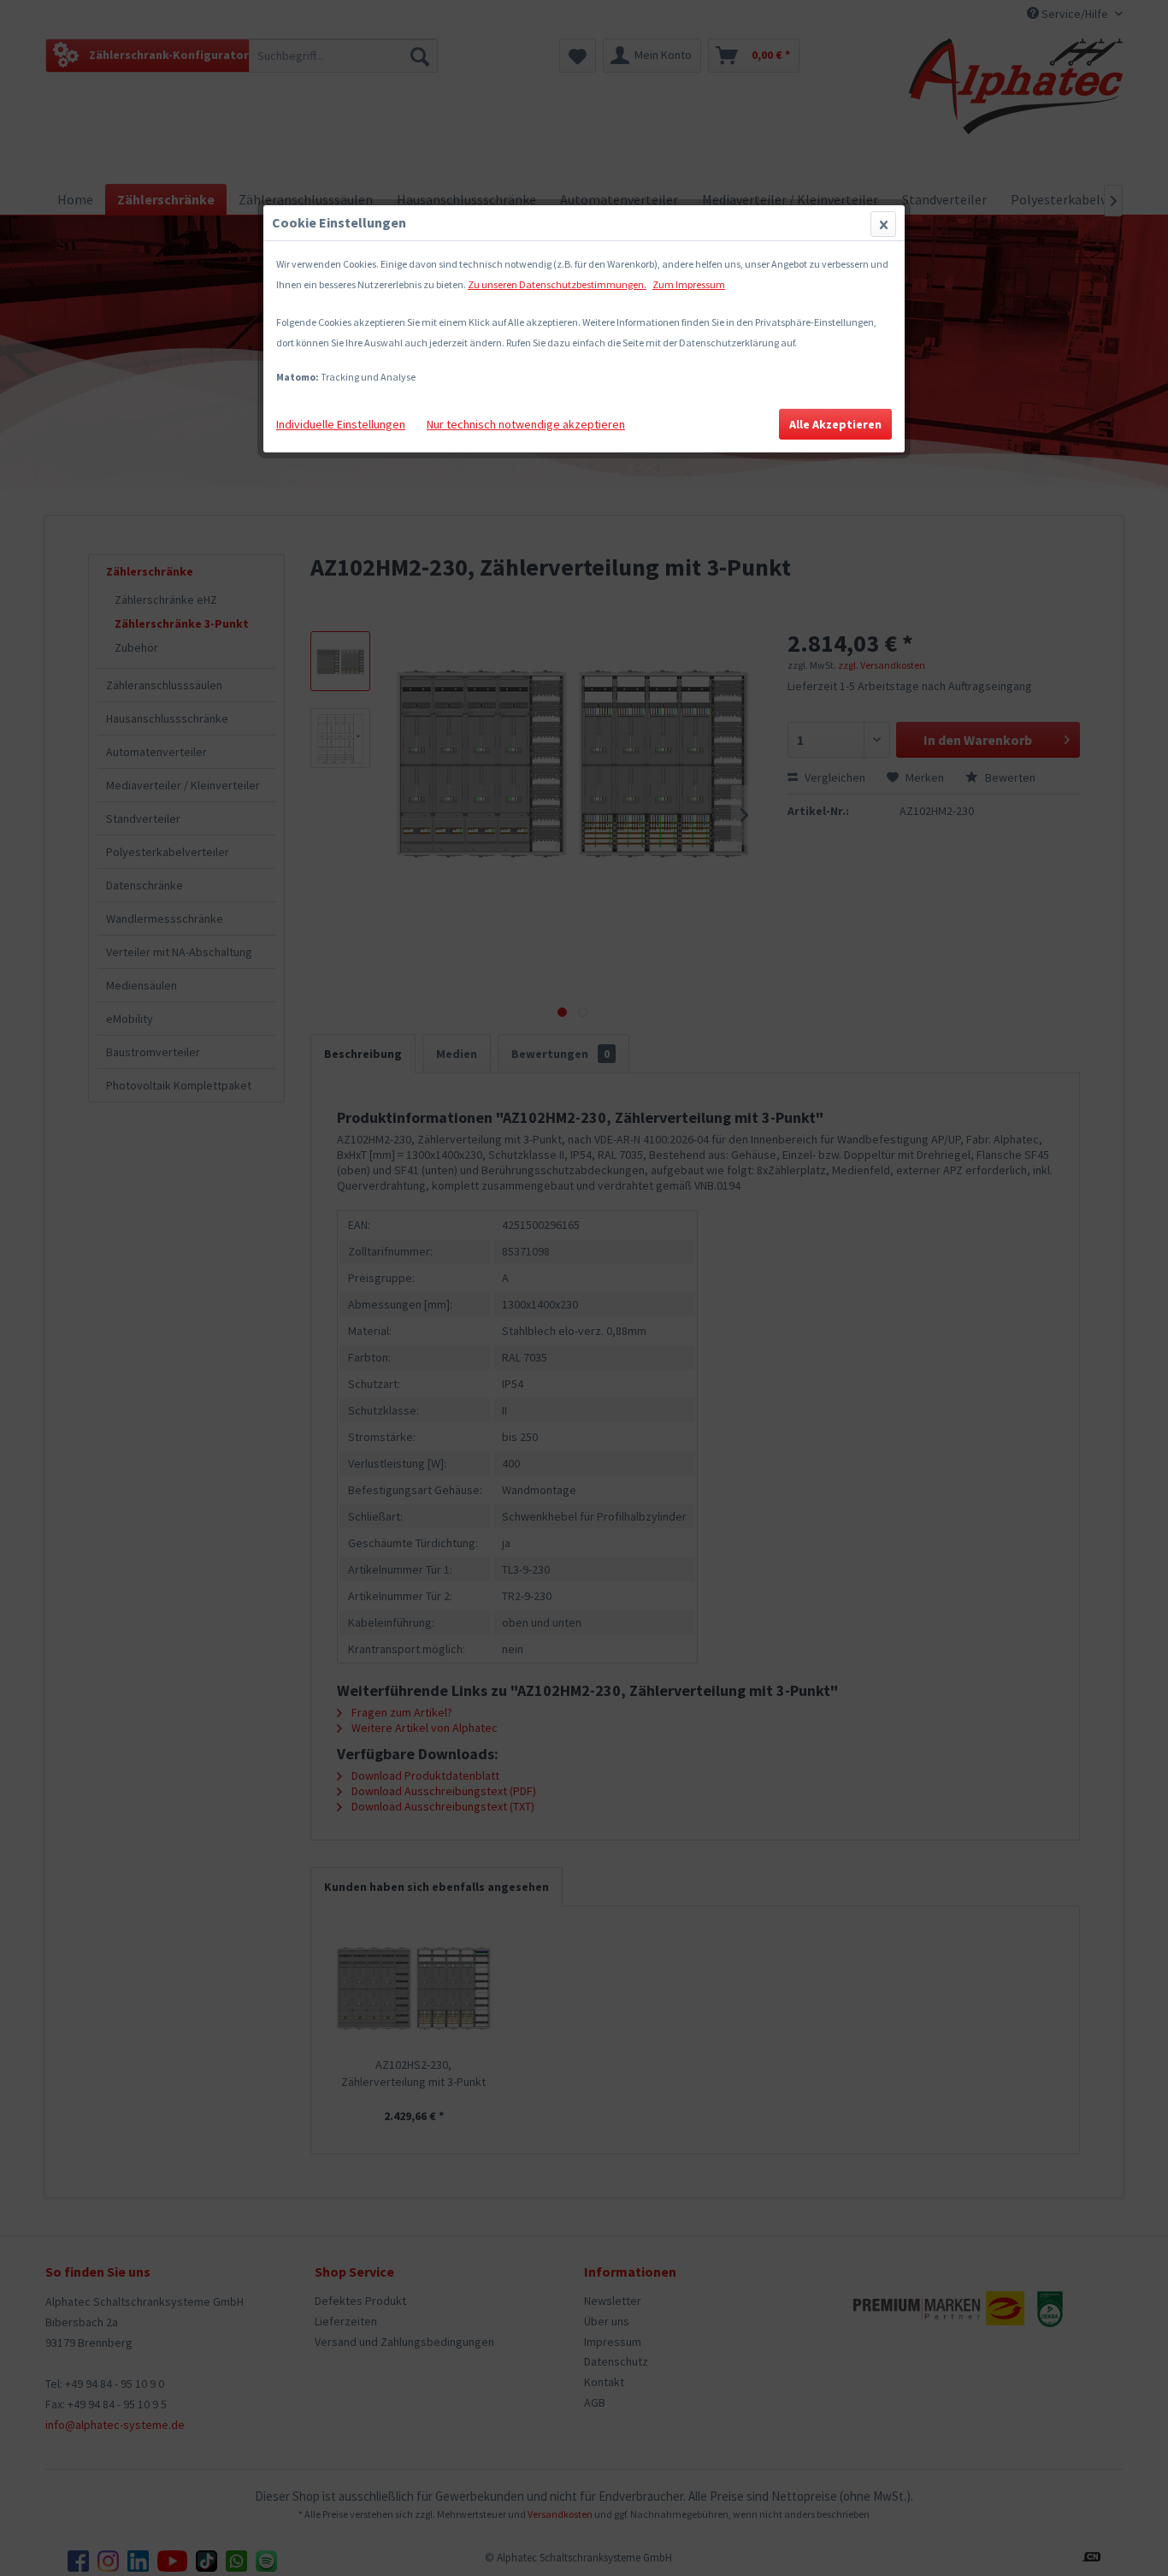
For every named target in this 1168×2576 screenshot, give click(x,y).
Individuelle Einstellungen (341, 424)
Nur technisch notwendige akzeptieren (526, 424)
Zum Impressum (689, 284)
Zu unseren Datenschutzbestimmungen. (557, 284)
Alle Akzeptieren (835, 424)
